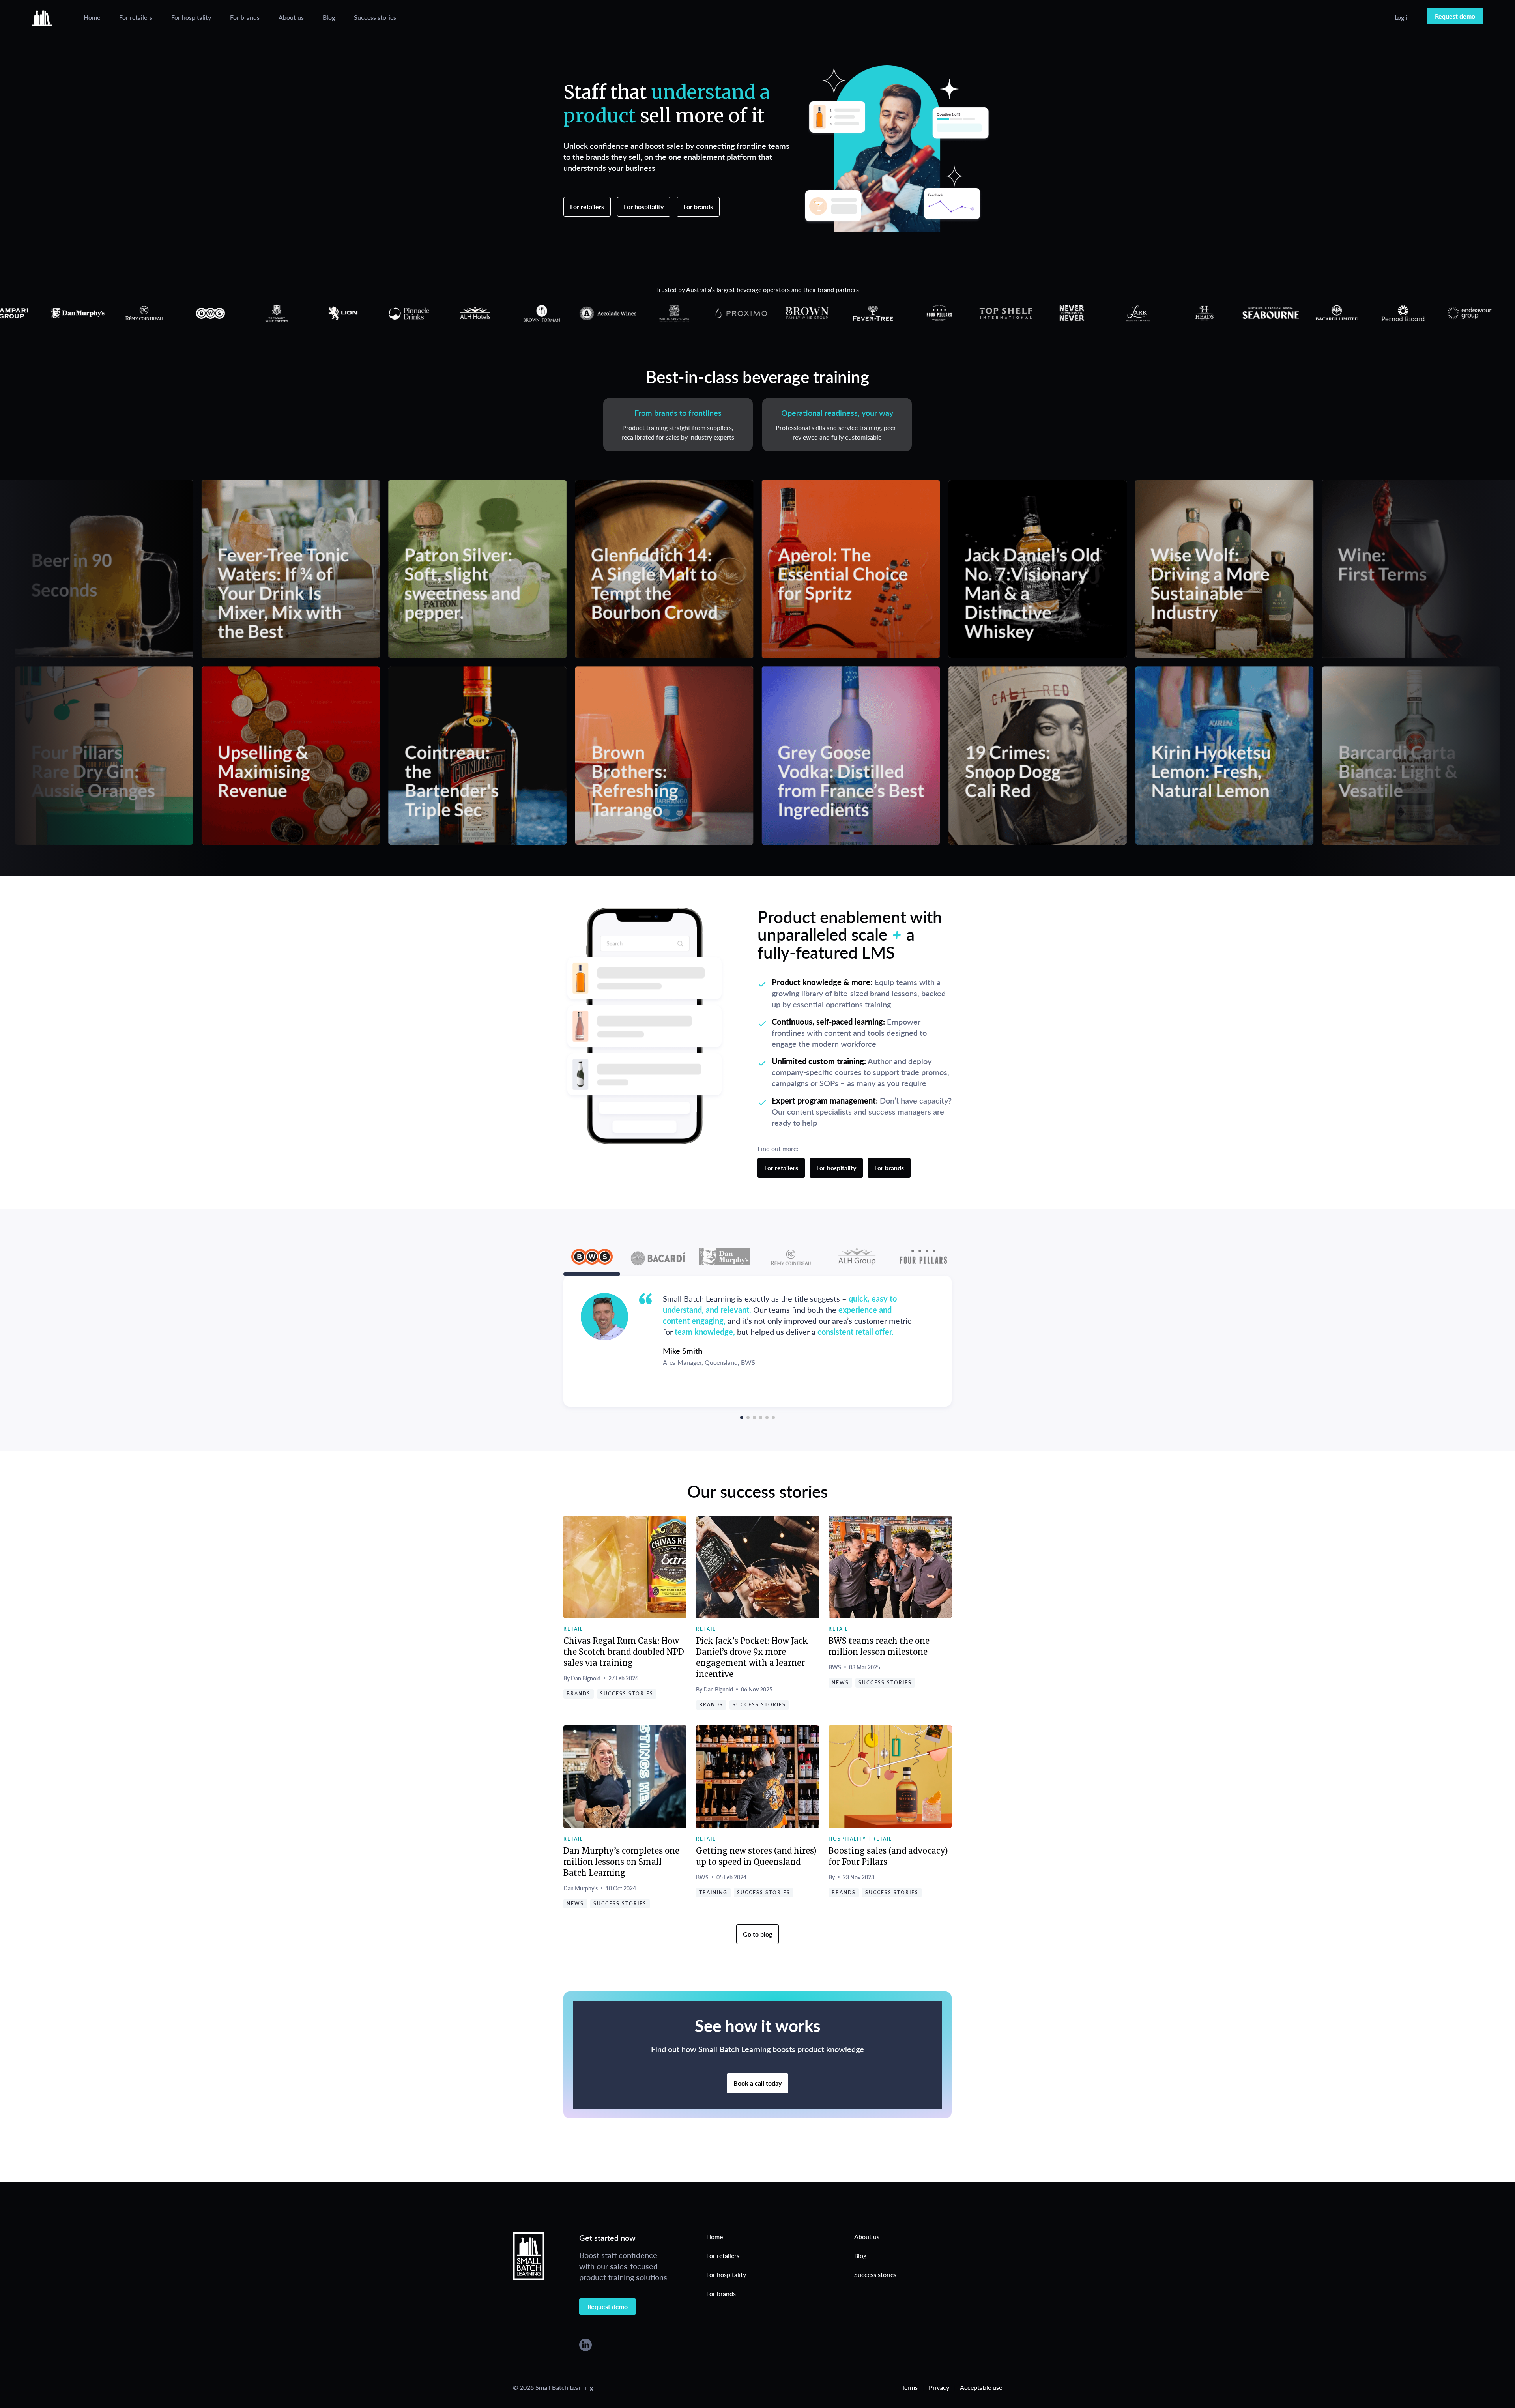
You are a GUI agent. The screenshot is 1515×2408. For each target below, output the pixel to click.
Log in (1403, 17)
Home (92, 17)
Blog (329, 17)
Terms (910, 2387)
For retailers (136, 17)
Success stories (375, 17)
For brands (245, 17)
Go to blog (757, 1934)
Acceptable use (981, 2387)
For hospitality (191, 17)
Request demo (1455, 16)
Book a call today (757, 2083)
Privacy (939, 2387)
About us (291, 17)
